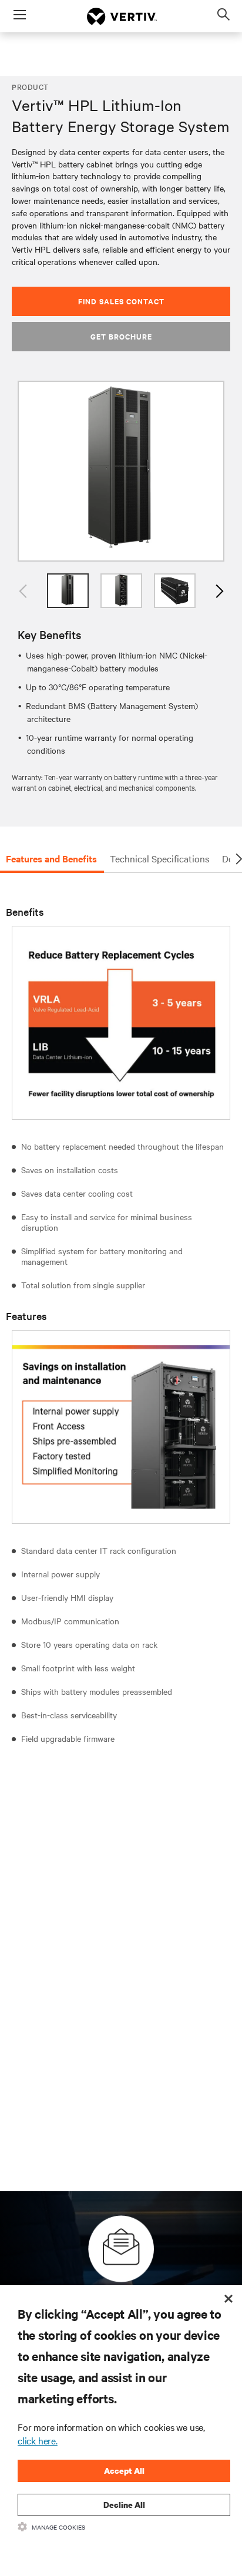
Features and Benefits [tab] (51, 858)
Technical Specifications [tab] (159, 858)
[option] (121, 471)
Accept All (124, 2471)
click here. (38, 2440)
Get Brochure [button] (121, 336)
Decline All (124, 2505)
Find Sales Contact (121, 301)
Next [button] (219, 591)
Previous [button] (23, 591)
